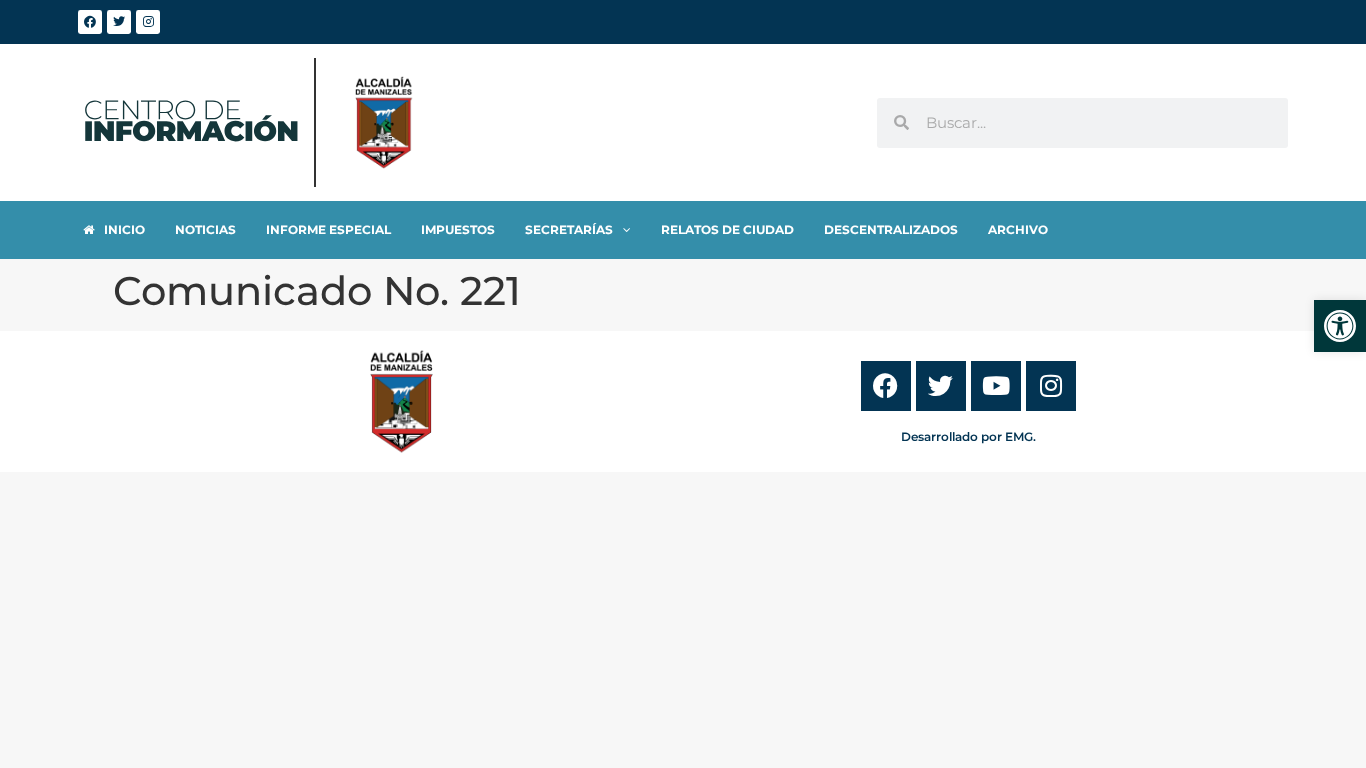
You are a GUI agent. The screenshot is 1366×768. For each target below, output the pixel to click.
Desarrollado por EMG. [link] (968, 436)
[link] (1340, 326)
